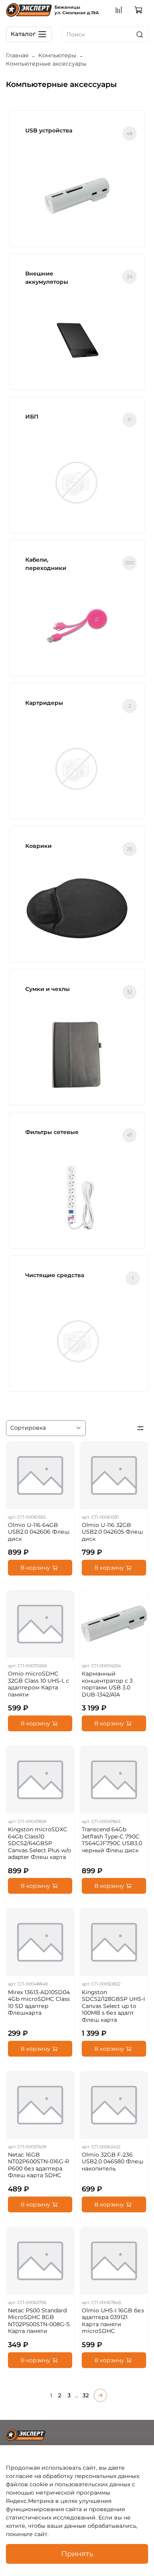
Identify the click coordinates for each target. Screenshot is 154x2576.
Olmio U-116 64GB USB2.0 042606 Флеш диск (39, 1532)
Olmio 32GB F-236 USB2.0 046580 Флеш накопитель (113, 2162)
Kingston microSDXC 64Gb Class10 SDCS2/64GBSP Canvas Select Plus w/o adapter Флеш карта (39, 1843)
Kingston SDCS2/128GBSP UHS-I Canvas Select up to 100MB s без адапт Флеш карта (113, 2006)
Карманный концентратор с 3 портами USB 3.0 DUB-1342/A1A (107, 1684)
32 (86, 2395)
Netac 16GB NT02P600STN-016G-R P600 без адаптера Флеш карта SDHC (38, 2165)
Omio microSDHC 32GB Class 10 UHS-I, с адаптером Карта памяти (38, 1684)
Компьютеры (57, 55)
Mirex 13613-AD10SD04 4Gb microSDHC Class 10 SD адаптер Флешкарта (39, 2003)
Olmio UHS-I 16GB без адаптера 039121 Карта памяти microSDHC (113, 2321)
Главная (17, 55)
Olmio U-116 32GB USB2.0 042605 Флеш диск (112, 1532)
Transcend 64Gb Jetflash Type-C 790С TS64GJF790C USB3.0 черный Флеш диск (112, 1840)
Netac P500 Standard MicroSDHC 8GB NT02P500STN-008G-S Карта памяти (39, 2321)
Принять (77, 2554)
